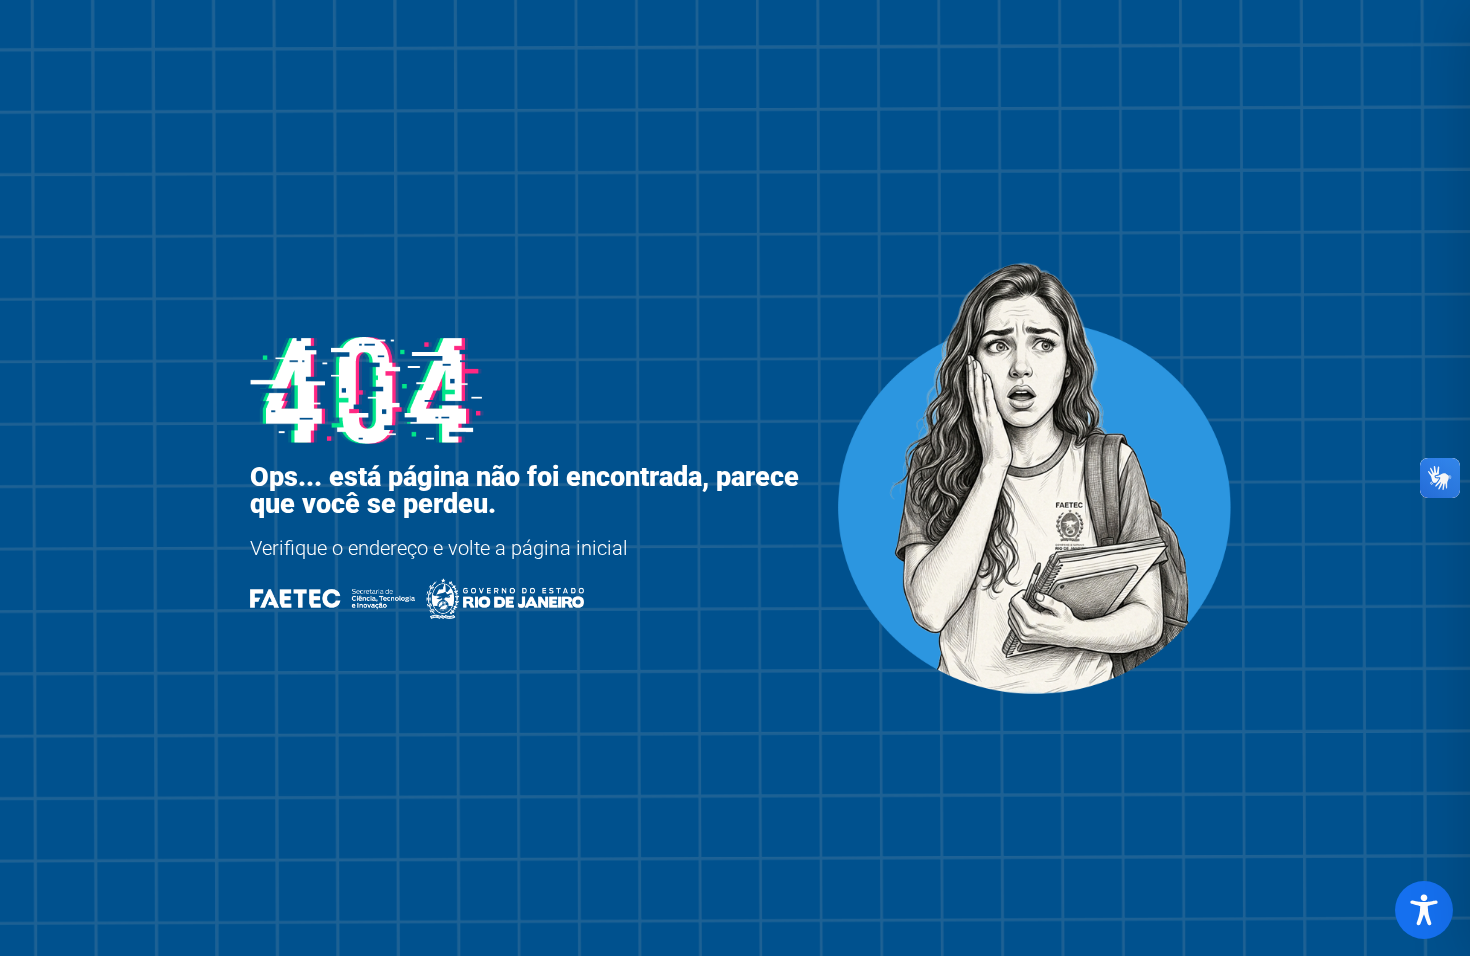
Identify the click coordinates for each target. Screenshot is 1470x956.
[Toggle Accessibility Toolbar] (1424, 910)
